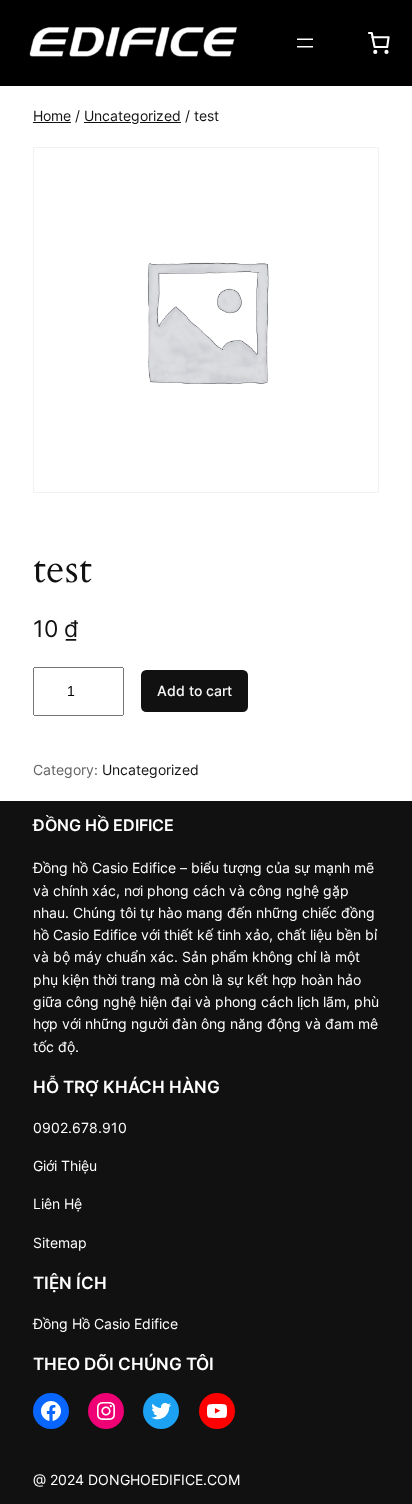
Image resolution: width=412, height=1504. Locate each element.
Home (52, 115)
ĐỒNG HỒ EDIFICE (103, 825)
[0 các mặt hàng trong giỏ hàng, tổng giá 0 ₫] (379, 43)
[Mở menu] (305, 43)
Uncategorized (132, 115)
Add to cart (194, 690)
